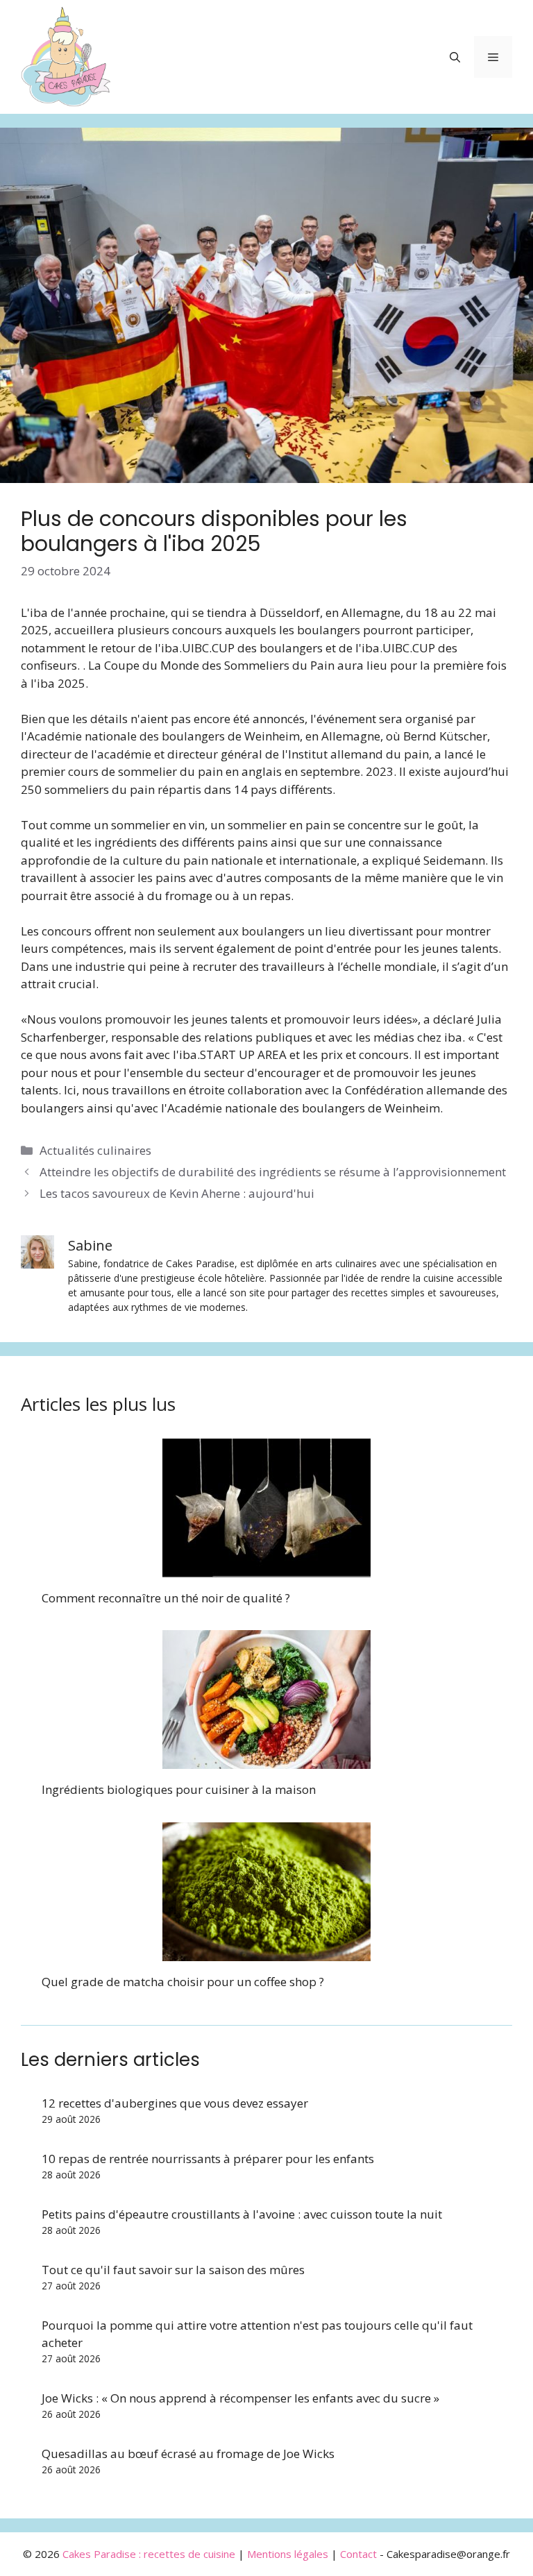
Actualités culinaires (95, 1150)
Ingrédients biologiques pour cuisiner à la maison (179, 1789)
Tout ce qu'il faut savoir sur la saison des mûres (173, 2270)
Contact (358, 2554)
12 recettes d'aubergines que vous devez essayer (175, 2103)
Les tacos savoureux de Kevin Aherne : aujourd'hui (177, 1193)
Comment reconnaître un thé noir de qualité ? (166, 1598)
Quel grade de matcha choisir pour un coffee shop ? (183, 1982)
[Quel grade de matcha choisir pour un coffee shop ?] (266, 1952)
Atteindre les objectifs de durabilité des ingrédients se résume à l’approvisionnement (273, 1172)
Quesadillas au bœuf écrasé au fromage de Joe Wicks (188, 2454)
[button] (455, 57)
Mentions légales (288, 2554)
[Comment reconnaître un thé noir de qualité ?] (266, 1568)
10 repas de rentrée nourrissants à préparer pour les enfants (208, 2159)
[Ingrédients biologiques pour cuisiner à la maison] (266, 1760)
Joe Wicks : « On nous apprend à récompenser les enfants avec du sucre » (240, 2398)
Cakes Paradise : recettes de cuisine (149, 2554)
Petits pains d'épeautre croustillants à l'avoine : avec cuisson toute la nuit (242, 2214)
